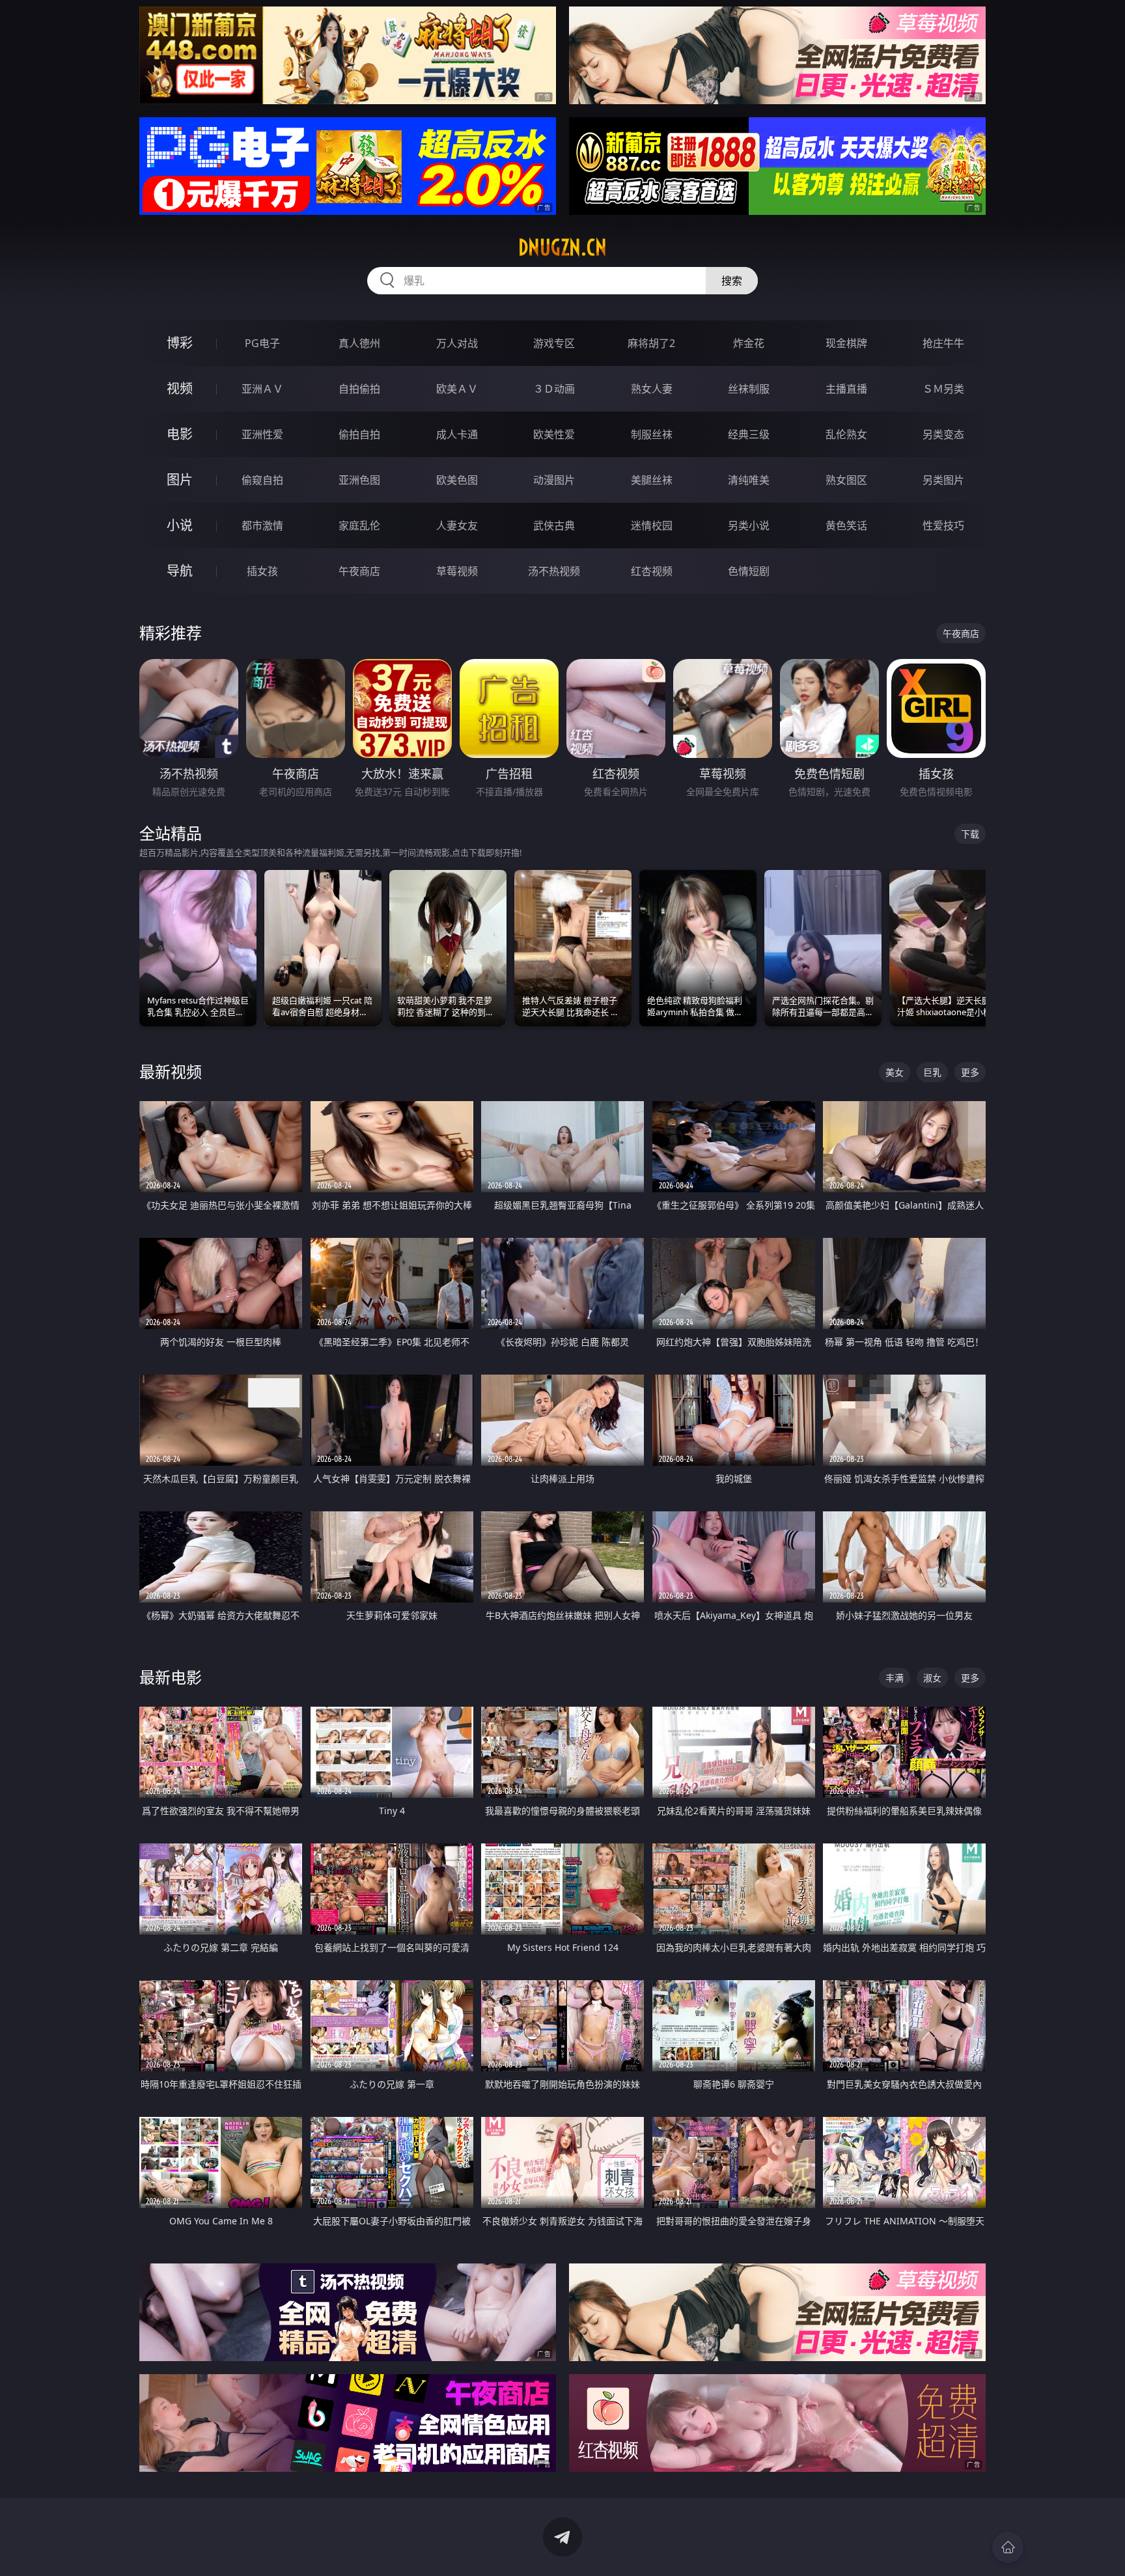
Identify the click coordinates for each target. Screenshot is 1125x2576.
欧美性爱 (554, 434)
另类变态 (943, 434)
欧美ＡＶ (457, 389)
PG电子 (262, 343)
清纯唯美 (749, 480)
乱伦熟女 (846, 434)
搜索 (732, 281)
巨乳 (932, 1072)
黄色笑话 (846, 525)
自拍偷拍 (359, 389)
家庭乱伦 (359, 525)
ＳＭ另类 (943, 389)
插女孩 (262, 571)
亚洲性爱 (262, 434)
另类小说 (749, 525)
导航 (180, 571)
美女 (895, 1072)
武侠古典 (554, 525)
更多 (970, 1072)
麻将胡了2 (651, 343)
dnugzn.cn (562, 247)
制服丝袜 (652, 434)
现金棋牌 (846, 343)
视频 (180, 388)
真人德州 (359, 343)
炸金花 (749, 343)
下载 (970, 834)
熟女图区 (846, 480)
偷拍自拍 (359, 434)
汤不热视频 (554, 571)
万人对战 (457, 343)
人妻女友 (457, 525)
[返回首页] (1008, 2547)
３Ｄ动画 (554, 389)
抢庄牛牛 (943, 343)
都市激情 (262, 525)
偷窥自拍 (262, 480)
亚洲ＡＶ (262, 389)
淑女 (932, 1678)
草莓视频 (457, 571)
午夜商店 (359, 571)
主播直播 (846, 389)
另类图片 (943, 480)
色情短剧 (749, 571)
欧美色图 (457, 480)
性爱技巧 (943, 525)
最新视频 (171, 1071)
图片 (180, 480)
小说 (180, 525)
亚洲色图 (359, 480)
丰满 (895, 1678)
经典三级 (749, 434)
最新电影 (171, 1677)
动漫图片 (554, 480)
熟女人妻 (652, 389)
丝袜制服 (749, 389)
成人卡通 (457, 434)
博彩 (180, 343)
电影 (180, 434)
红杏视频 (652, 571)
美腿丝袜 (652, 480)
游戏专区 (554, 343)
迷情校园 (652, 525)
